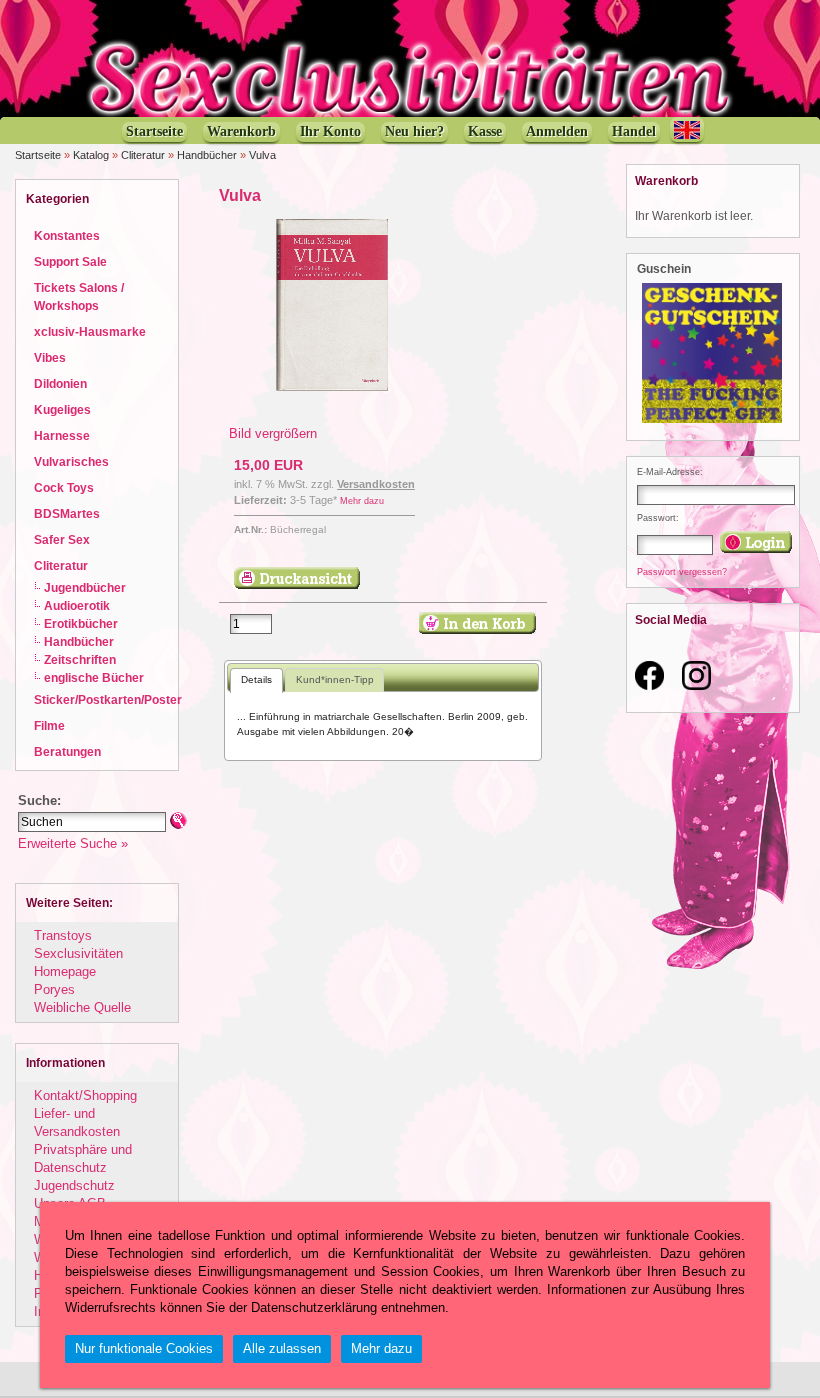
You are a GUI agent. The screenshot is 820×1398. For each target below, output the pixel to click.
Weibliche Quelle (82, 1007)
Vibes (50, 357)
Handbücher (207, 155)
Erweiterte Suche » (73, 843)
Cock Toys (64, 487)
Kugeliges (62, 409)
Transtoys (63, 935)
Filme (49, 725)
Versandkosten (376, 484)
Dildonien (60, 383)
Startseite (38, 155)
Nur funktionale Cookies (144, 1348)
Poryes (54, 989)
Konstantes (67, 235)
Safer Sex (62, 539)
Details (256, 679)
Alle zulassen (282, 1348)
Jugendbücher (85, 587)
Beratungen (67, 751)
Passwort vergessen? (682, 572)
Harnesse (62, 435)
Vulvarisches (71, 461)
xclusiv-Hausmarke (90, 331)
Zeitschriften (80, 659)
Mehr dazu (362, 501)
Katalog (91, 155)
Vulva (262, 155)
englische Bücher (94, 677)
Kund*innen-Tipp (335, 679)
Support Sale (70, 261)
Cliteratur (143, 155)
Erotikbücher (81, 623)
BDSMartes (67, 513)
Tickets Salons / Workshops (79, 296)
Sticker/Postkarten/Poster (108, 699)
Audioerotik (77, 605)
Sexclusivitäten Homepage (78, 962)
